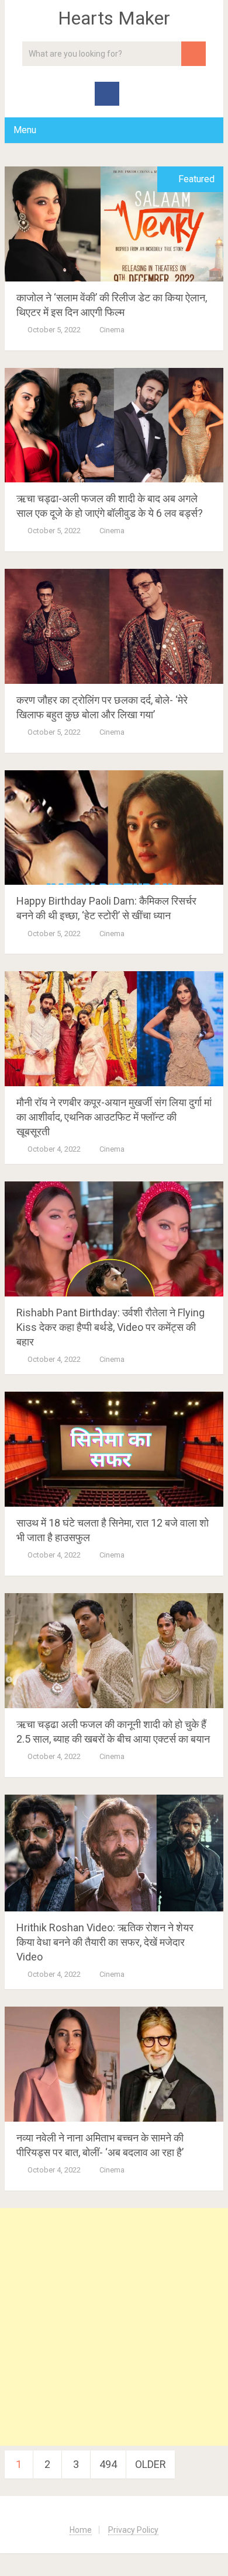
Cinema (112, 330)
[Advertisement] (114, 2327)
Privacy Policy (133, 2530)
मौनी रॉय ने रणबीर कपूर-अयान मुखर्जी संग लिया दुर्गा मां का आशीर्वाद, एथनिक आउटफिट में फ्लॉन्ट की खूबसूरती (114, 1117)
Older (151, 2464)
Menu (25, 130)
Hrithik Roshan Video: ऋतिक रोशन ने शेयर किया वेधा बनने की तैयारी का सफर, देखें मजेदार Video (105, 1942)
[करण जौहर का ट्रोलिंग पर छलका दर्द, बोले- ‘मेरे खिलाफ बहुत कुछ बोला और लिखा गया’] (114, 626)
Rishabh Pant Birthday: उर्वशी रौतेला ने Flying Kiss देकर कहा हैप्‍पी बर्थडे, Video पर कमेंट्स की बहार (110, 1327)
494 (108, 2464)
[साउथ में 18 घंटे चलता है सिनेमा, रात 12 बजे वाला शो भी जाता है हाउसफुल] (114, 1449)
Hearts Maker (114, 18)
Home (81, 2530)
